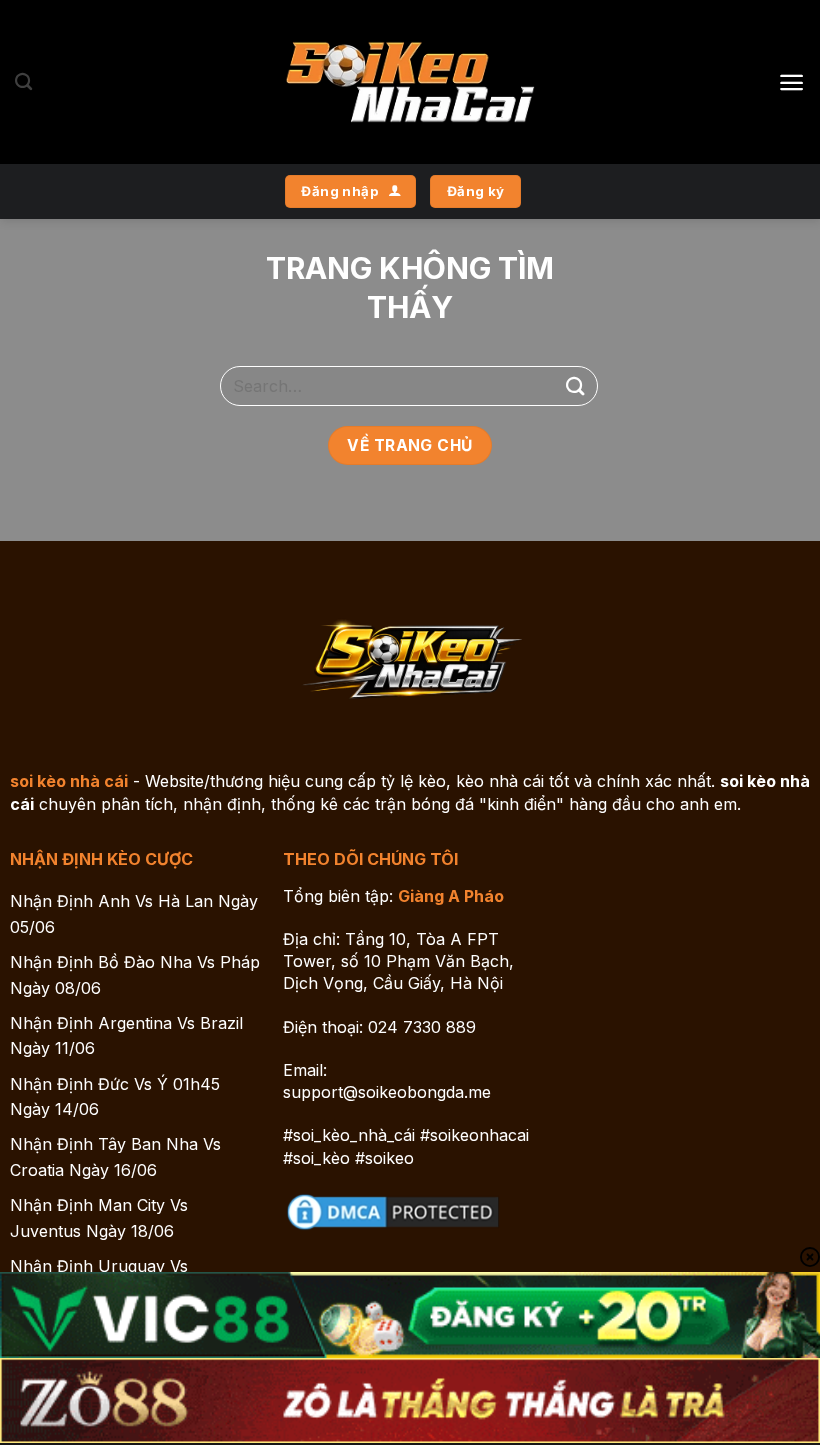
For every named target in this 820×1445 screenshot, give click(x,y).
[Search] (23, 82)
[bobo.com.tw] (410, 82)
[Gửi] (576, 385)
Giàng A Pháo (451, 896)
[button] (791, 82)
